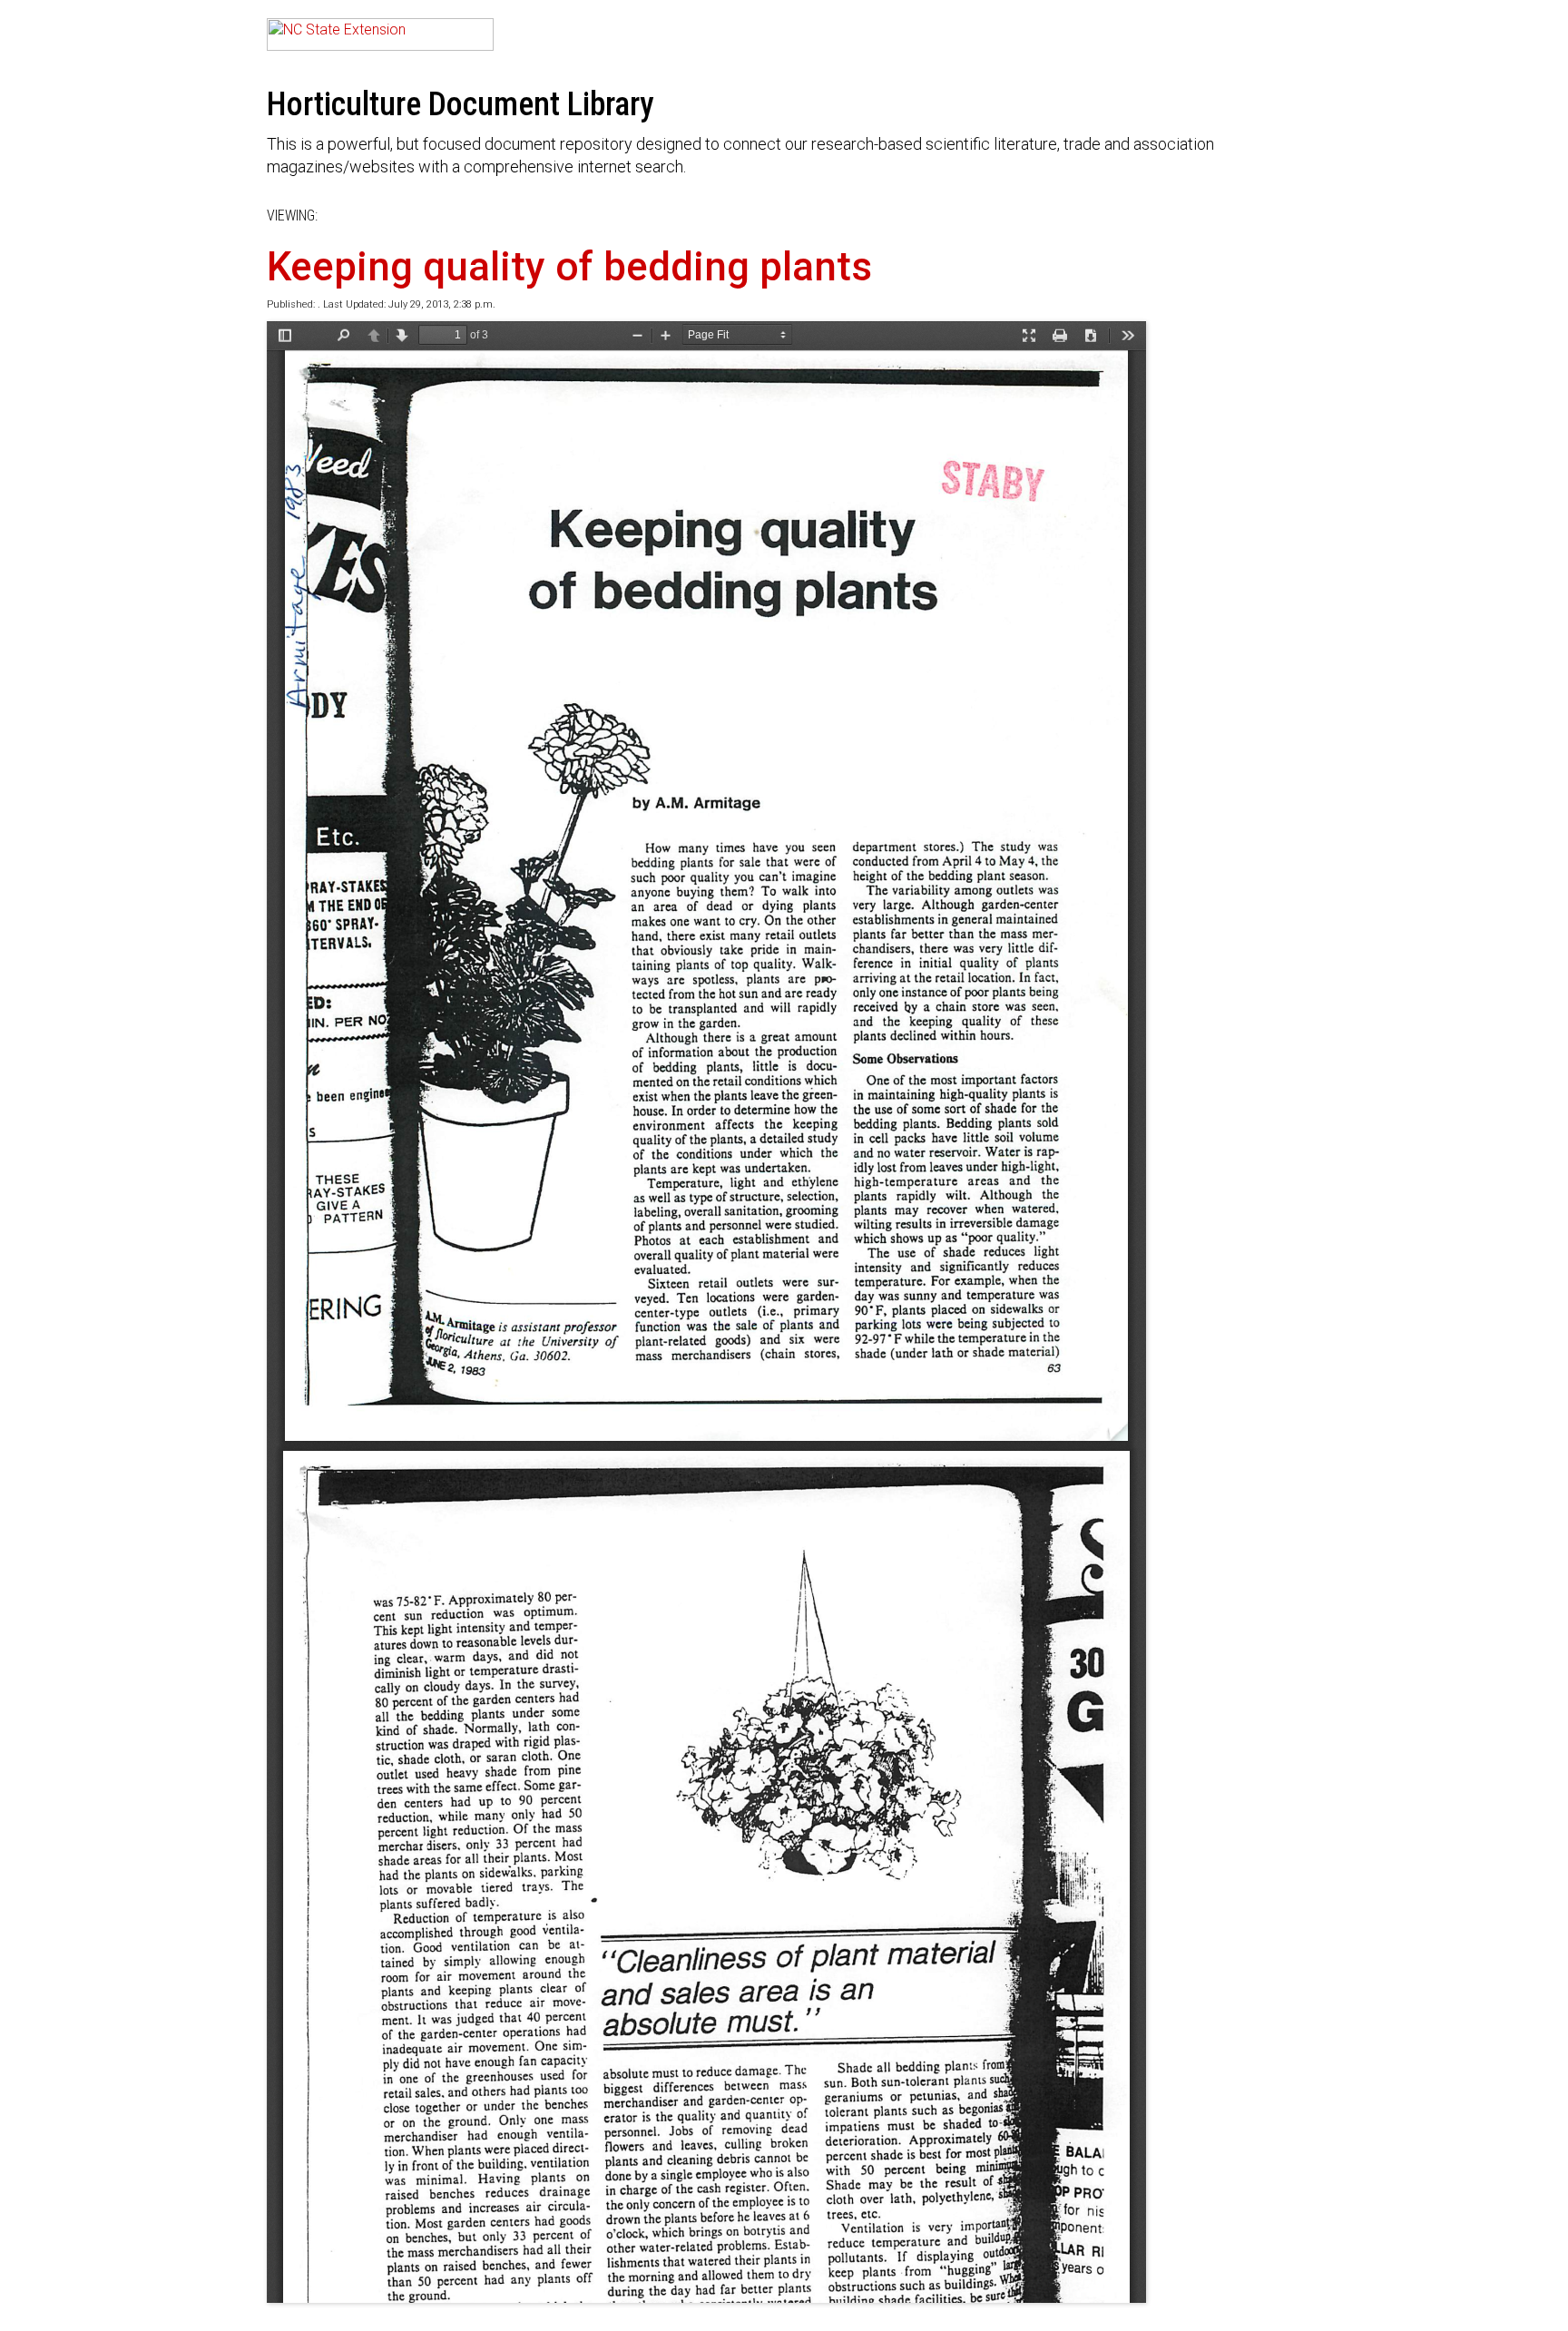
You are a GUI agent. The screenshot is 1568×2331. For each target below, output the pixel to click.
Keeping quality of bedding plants (569, 267)
